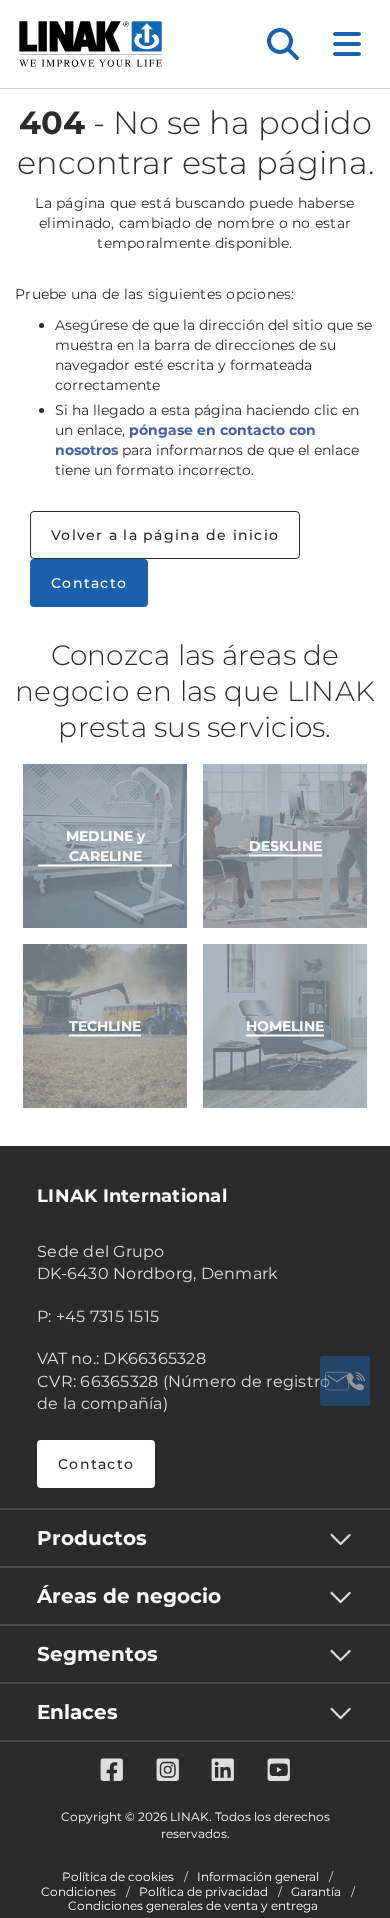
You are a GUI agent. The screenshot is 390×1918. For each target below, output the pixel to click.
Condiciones (78, 1892)
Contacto (89, 583)
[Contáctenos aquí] (345, 1381)
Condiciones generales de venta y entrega (193, 1906)
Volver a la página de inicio (165, 535)
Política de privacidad (203, 1892)
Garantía (316, 1892)
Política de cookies (118, 1877)
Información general (258, 1877)
